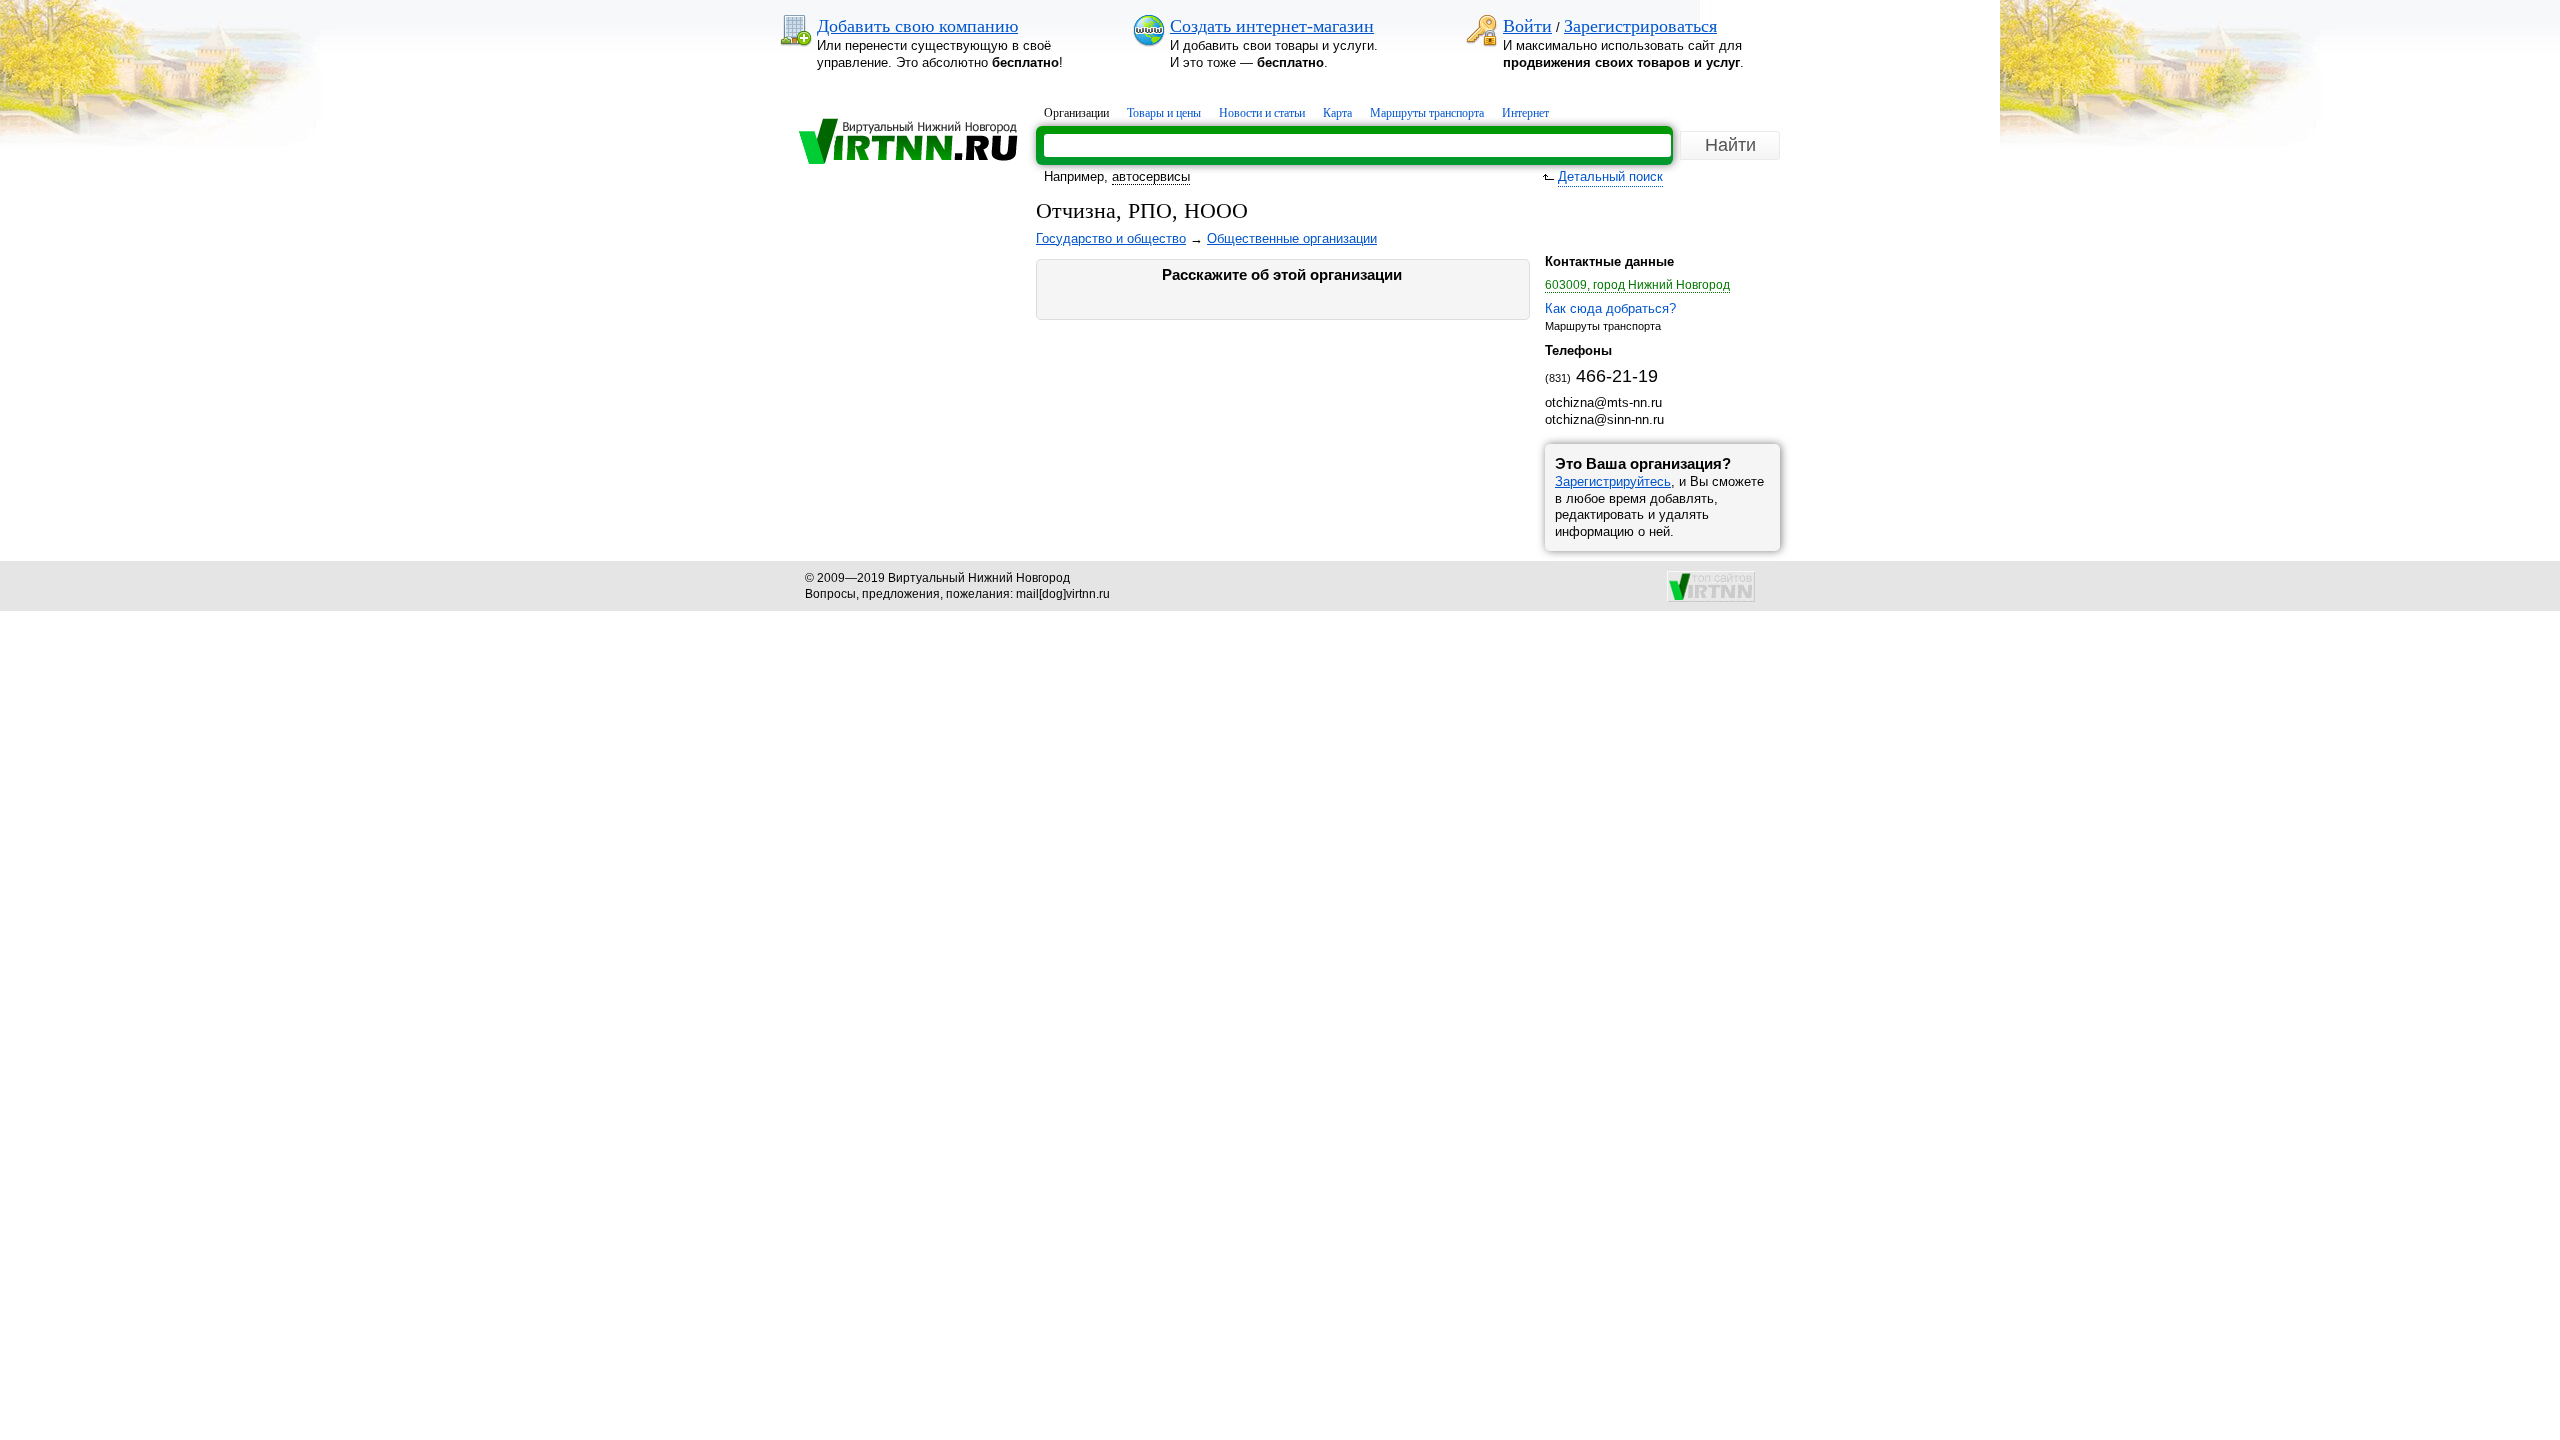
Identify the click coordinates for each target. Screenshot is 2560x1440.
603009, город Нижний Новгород (1637, 285)
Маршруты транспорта (1427, 113)
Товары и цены (1164, 113)
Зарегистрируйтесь (1613, 481)
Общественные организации (1292, 238)
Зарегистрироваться (1640, 26)
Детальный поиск (1610, 176)
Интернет (1525, 113)
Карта (1337, 113)
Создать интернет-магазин (1272, 26)
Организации (1076, 113)
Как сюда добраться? (1610, 308)
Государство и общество (1111, 238)
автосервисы (1151, 176)
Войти (1527, 26)
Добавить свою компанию (917, 26)
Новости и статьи (1262, 113)
